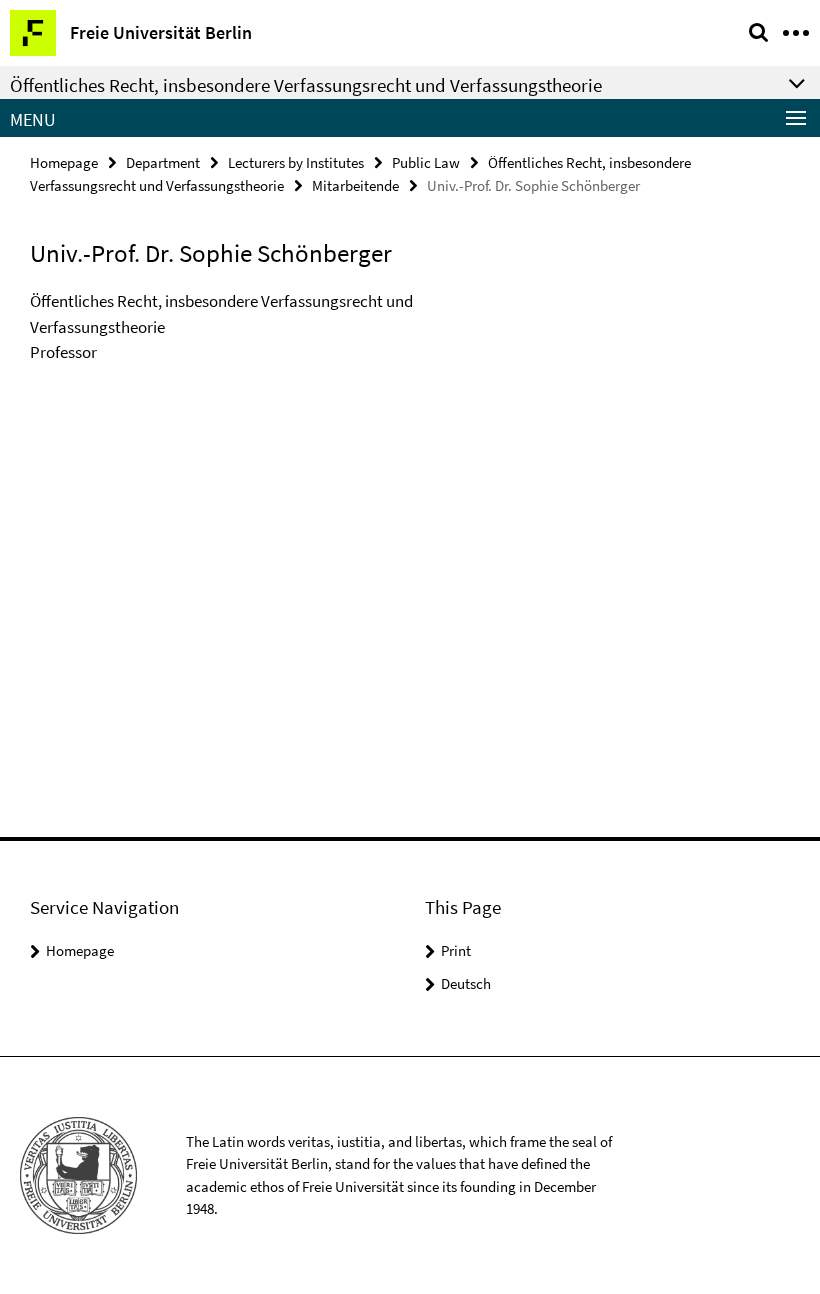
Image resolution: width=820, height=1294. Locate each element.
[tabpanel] (245, 327)
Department (163, 162)
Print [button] (456, 950)
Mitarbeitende (355, 185)
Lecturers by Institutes (296, 162)
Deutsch (466, 983)
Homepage (64, 162)
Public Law (426, 162)
